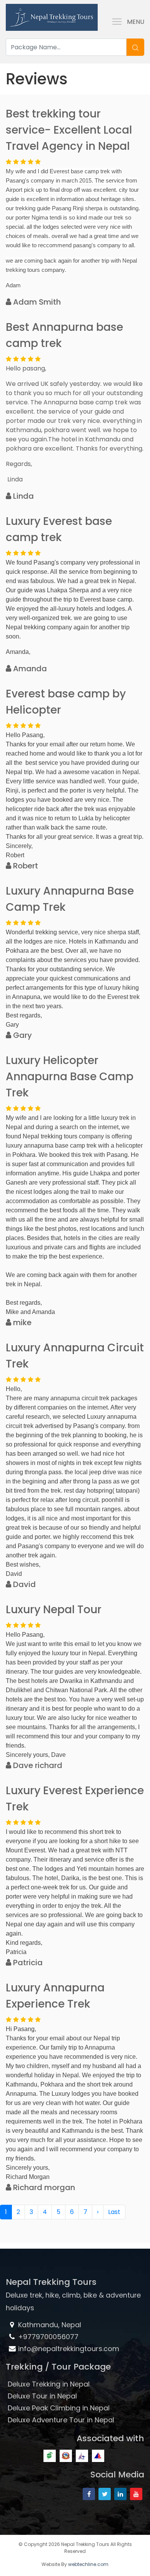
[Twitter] (105, 2494)
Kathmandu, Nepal (49, 2325)
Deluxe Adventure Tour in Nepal (61, 2420)
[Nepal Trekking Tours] (52, 16)
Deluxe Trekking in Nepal (49, 2384)
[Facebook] (89, 2494)
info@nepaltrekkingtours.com (69, 2349)
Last (114, 2212)
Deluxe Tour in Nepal (42, 2396)
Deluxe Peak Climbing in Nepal (59, 2408)
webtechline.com (88, 2564)
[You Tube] (136, 2494)
